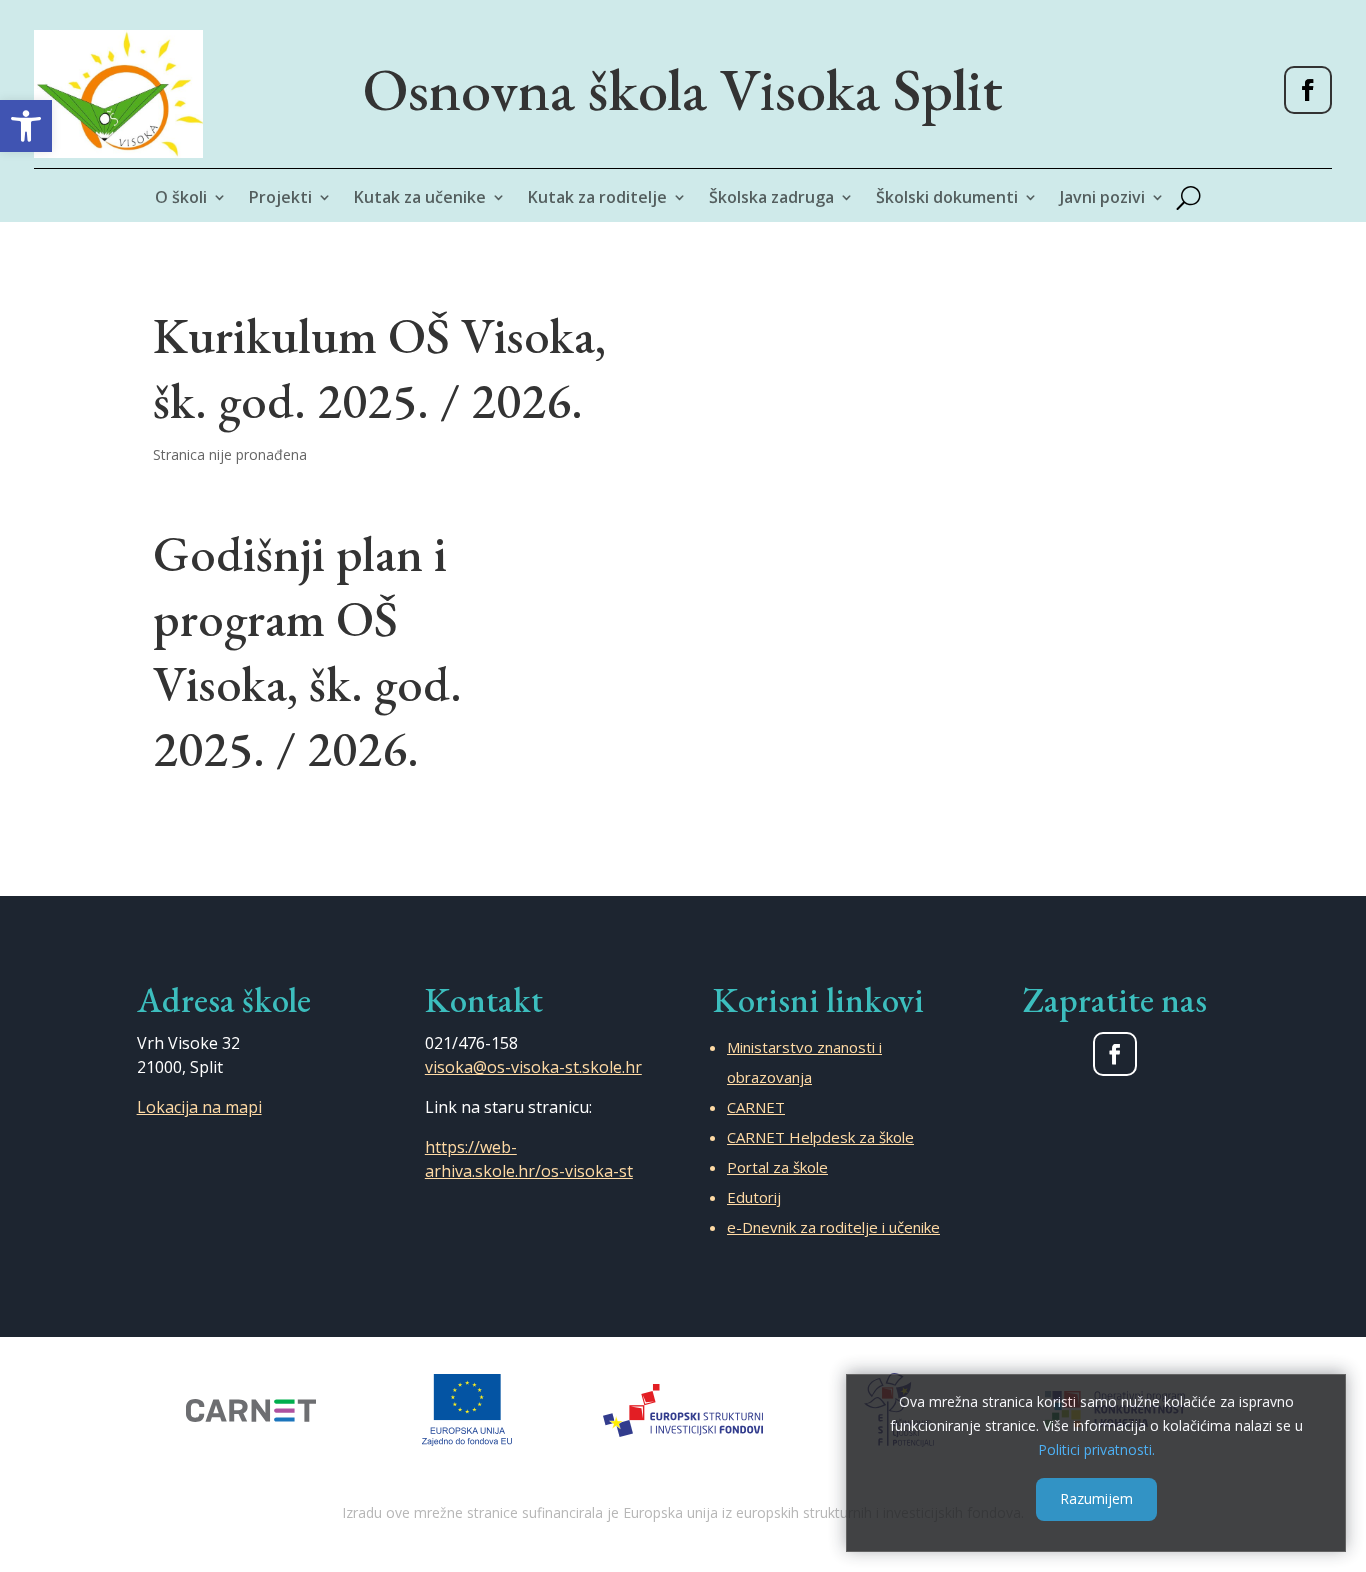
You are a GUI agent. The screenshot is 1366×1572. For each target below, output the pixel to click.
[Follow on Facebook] (1308, 90)
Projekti (280, 199)
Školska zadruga (771, 199)
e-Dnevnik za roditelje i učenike (833, 1227)
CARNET (756, 1107)
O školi (181, 199)
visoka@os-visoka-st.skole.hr (533, 1067)
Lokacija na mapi (199, 1107)
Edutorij (754, 1197)
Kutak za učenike (420, 199)
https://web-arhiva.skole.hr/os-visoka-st (529, 1159)
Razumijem (1096, 1498)
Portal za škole (777, 1167)
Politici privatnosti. (1096, 1448)
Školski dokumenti (947, 199)
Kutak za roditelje (597, 199)
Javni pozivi (1102, 199)
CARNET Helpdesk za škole (820, 1137)
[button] (26, 126)
